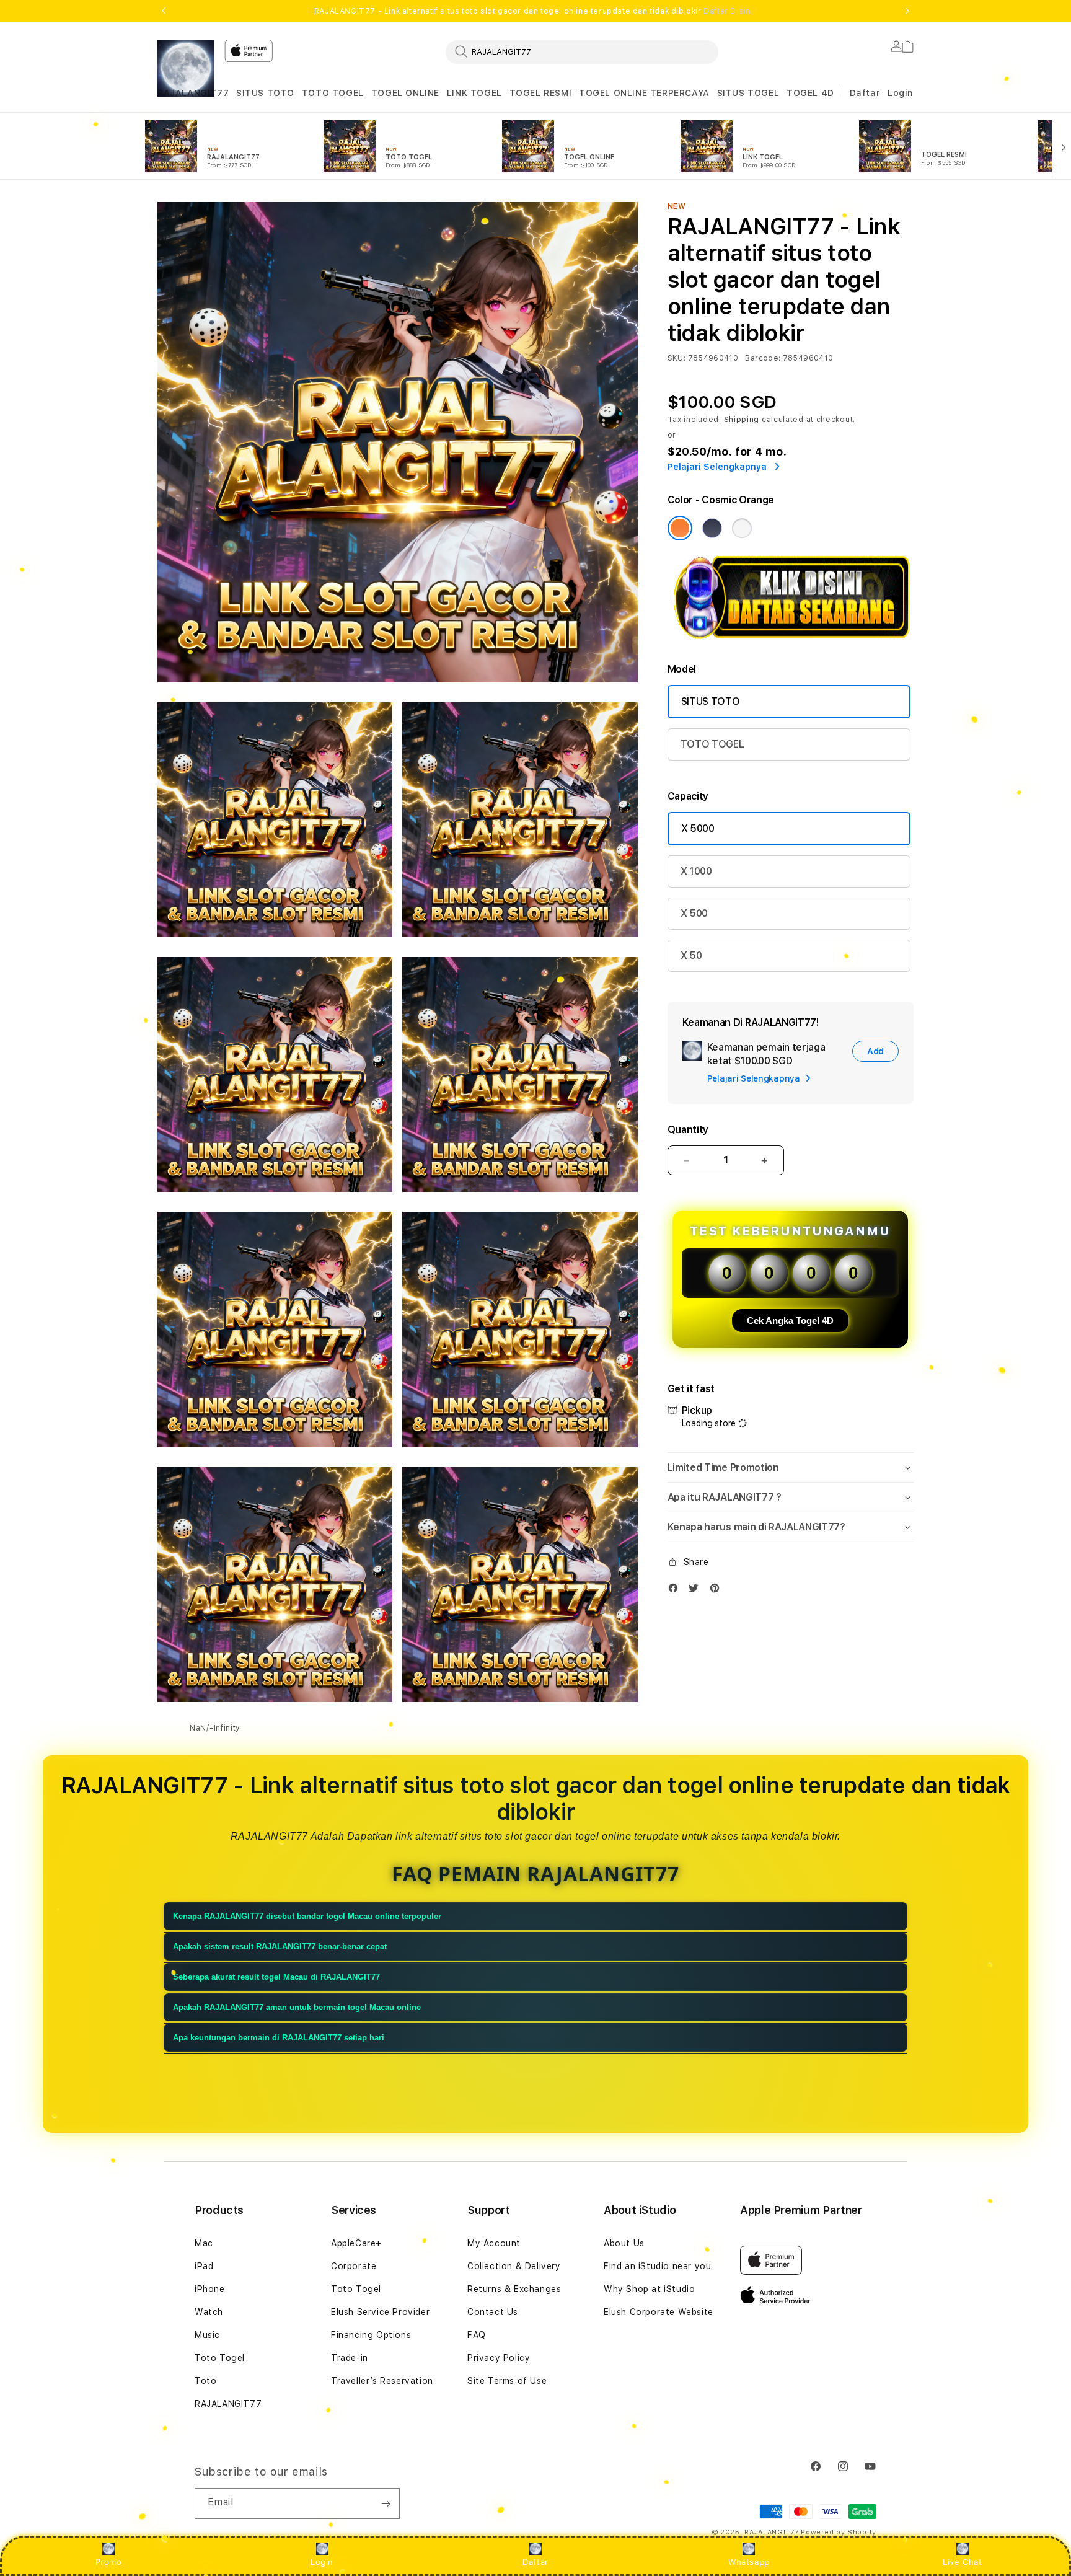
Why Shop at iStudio (649, 2289)
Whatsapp (749, 2562)
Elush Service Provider (380, 2312)
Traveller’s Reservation (382, 2381)
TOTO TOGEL (333, 93)
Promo (109, 2562)
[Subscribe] (386, 2503)
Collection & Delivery (514, 2266)
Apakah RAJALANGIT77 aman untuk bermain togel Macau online (297, 2007)
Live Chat (962, 2562)
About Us (624, 2243)
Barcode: (763, 358)
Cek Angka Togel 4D (790, 1321)
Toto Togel (220, 2358)
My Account (494, 2243)
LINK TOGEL (474, 93)
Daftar (535, 2562)
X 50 (691, 955)
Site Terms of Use (507, 2381)
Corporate (354, 2266)
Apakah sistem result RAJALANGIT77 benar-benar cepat (280, 1947)
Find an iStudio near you (657, 2266)
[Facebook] (676, 1591)
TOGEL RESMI (541, 93)
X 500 (694, 913)
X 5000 (698, 828)
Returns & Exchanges (514, 2289)
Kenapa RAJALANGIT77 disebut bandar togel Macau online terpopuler (307, 1916)
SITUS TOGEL (748, 93)
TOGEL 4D (810, 93)
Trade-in (350, 2358)
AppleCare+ (356, 2243)
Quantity (688, 1130)
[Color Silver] (742, 528)
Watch (209, 2312)
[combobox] (582, 51)
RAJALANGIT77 (193, 93)
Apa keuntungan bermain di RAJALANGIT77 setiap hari (279, 2038)
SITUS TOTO (265, 93)
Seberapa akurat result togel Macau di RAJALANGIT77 (276, 1977)
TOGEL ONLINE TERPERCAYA (644, 93)
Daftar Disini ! (730, 11)
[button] (193, 93)
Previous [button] (164, 11)
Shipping (742, 420)
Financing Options (371, 2335)
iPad (204, 2266)
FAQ (477, 2335)
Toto (205, 2381)
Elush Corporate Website (659, 2312)
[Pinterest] (718, 1591)
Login (322, 2562)
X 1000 (696, 871)
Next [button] (907, 11)
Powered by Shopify (839, 2532)
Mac (204, 2243)
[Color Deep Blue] (712, 528)
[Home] (186, 68)
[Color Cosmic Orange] (680, 528)
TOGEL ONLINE (405, 93)
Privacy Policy (499, 2358)
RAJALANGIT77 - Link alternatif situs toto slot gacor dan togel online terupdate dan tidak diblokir (535, 11)
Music (207, 2335)
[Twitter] (697, 1591)
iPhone (210, 2289)
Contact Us (493, 2312)
